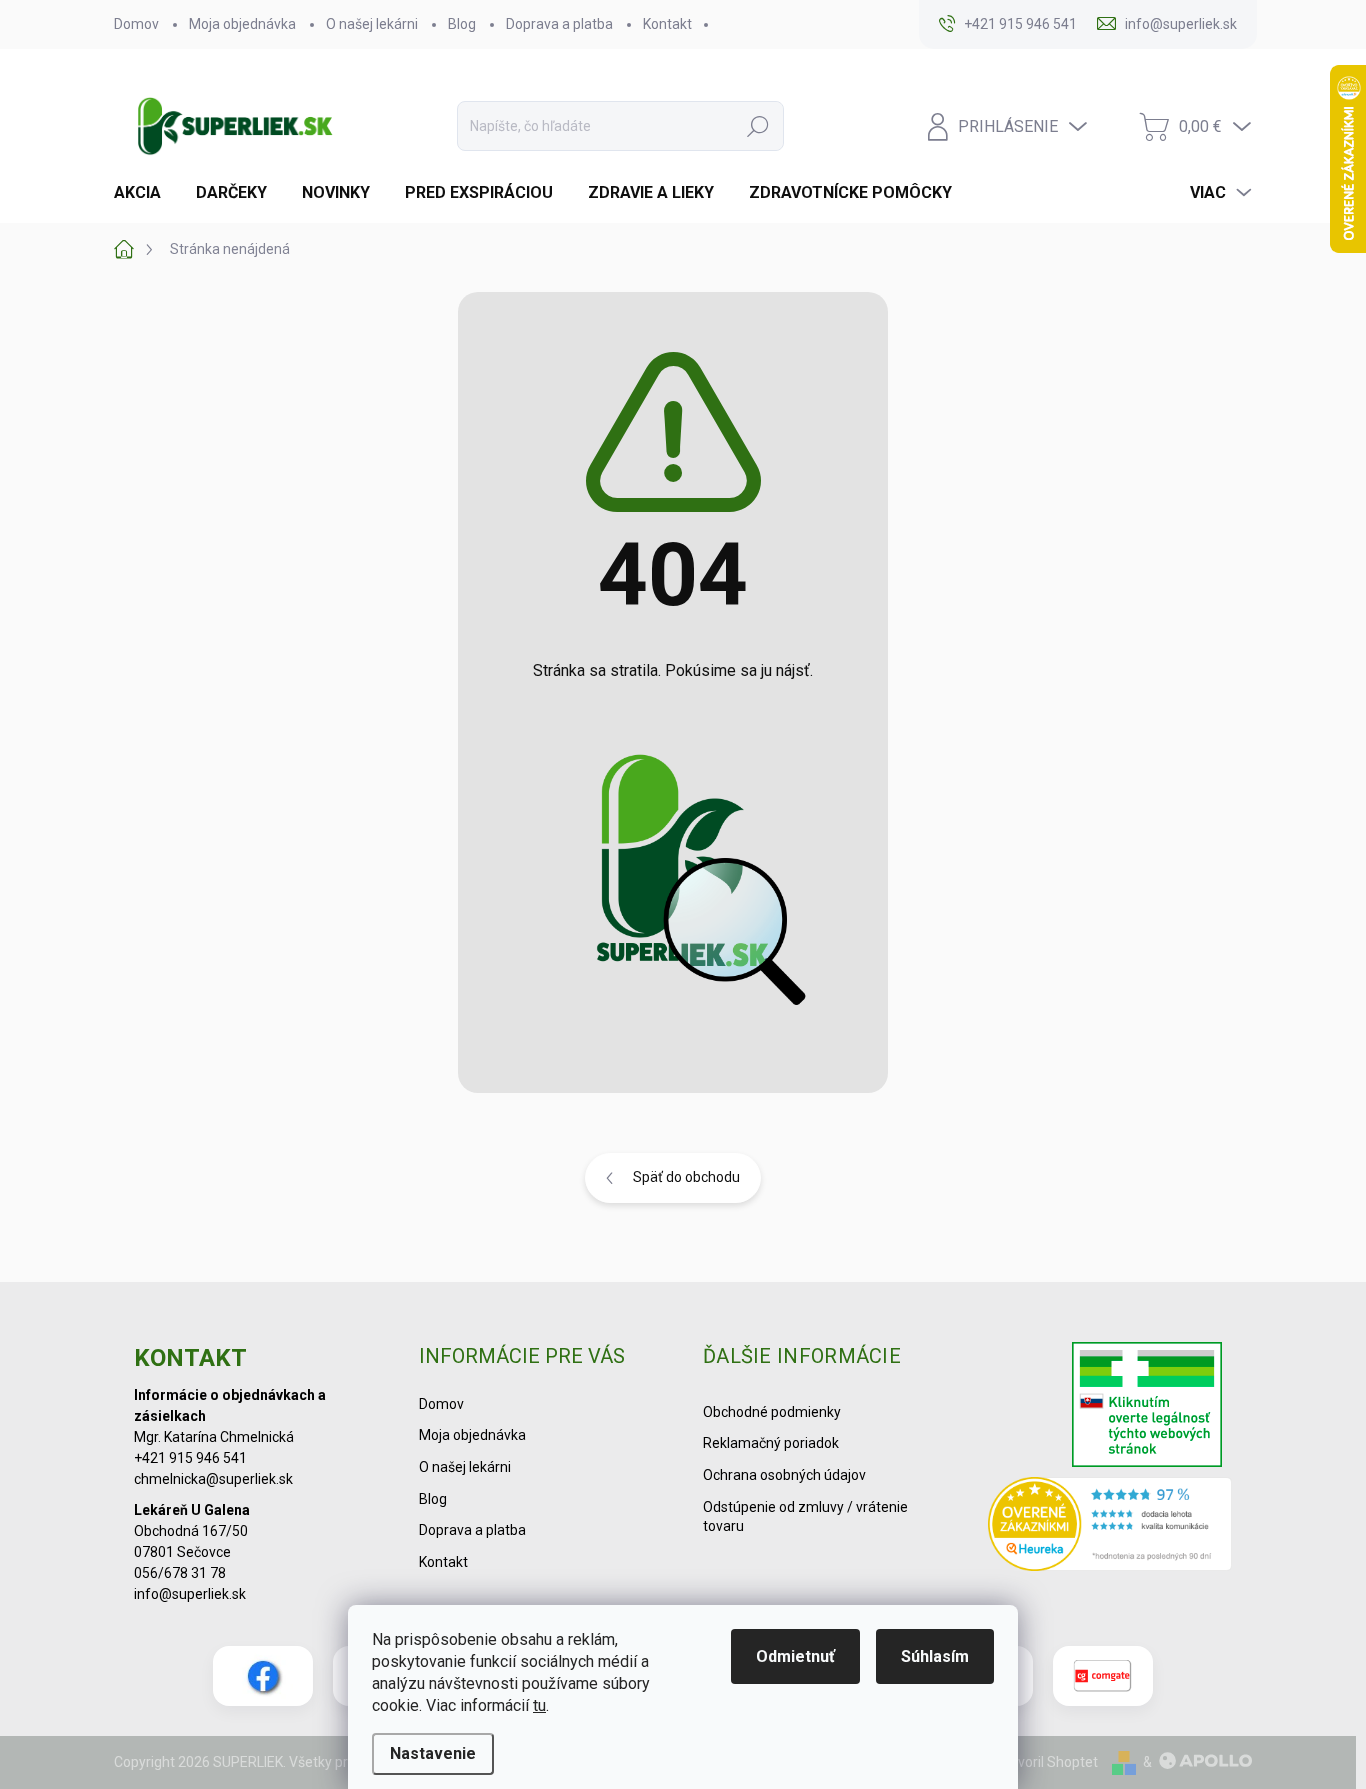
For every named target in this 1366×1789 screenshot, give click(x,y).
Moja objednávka (242, 24)
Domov (136, 24)
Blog (462, 24)
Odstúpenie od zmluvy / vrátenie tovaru (805, 1517)
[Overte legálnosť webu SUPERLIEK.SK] (1147, 1407)
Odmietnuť (795, 1656)
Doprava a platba (559, 24)
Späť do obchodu (686, 1177)
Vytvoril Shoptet (1047, 1762)
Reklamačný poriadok (771, 1443)
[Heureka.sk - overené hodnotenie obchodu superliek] (1110, 1523)
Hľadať (758, 126)
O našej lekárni (372, 24)
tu (539, 1705)
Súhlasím (935, 1656)
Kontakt (667, 24)
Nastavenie (433, 1753)
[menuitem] (145, 193)
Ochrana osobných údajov (784, 1475)
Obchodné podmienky (772, 1412)
